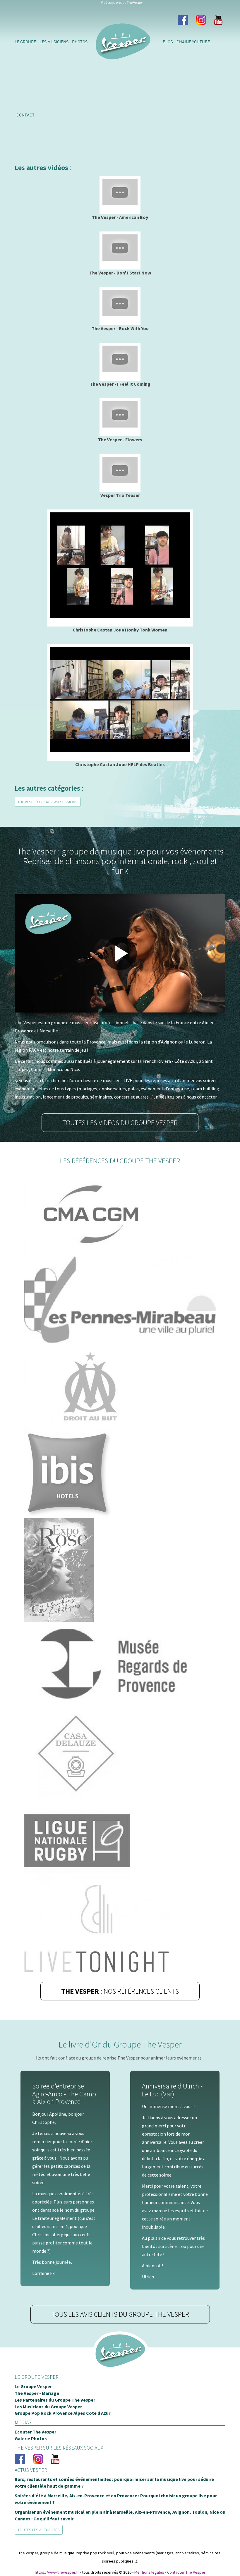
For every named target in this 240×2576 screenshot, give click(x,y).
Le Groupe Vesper (33, 2386)
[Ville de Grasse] (120, 1570)
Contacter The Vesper (186, 2572)
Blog (168, 42)
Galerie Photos (31, 2438)
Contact (25, 115)
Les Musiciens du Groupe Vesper (48, 2407)
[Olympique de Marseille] (120, 1386)
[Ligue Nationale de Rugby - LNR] (120, 1841)
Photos (80, 42)
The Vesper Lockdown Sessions (48, 802)
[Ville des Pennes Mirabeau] (120, 1299)
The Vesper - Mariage (37, 2393)
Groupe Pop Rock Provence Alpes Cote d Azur (62, 2413)
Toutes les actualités (39, 2530)
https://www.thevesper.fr (57, 2572)
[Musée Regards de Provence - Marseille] (120, 1666)
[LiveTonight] (120, 1929)
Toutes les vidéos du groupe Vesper (120, 1123)
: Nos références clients (120, 1991)
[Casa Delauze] (120, 1753)
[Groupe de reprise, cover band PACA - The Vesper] (120, 2359)
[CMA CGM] (120, 1213)
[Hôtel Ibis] (120, 1474)
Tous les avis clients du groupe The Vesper (120, 2314)
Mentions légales (149, 2572)
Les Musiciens (54, 42)
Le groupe (25, 42)
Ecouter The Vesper (35, 2432)
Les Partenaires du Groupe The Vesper (55, 2400)
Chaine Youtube (193, 42)
